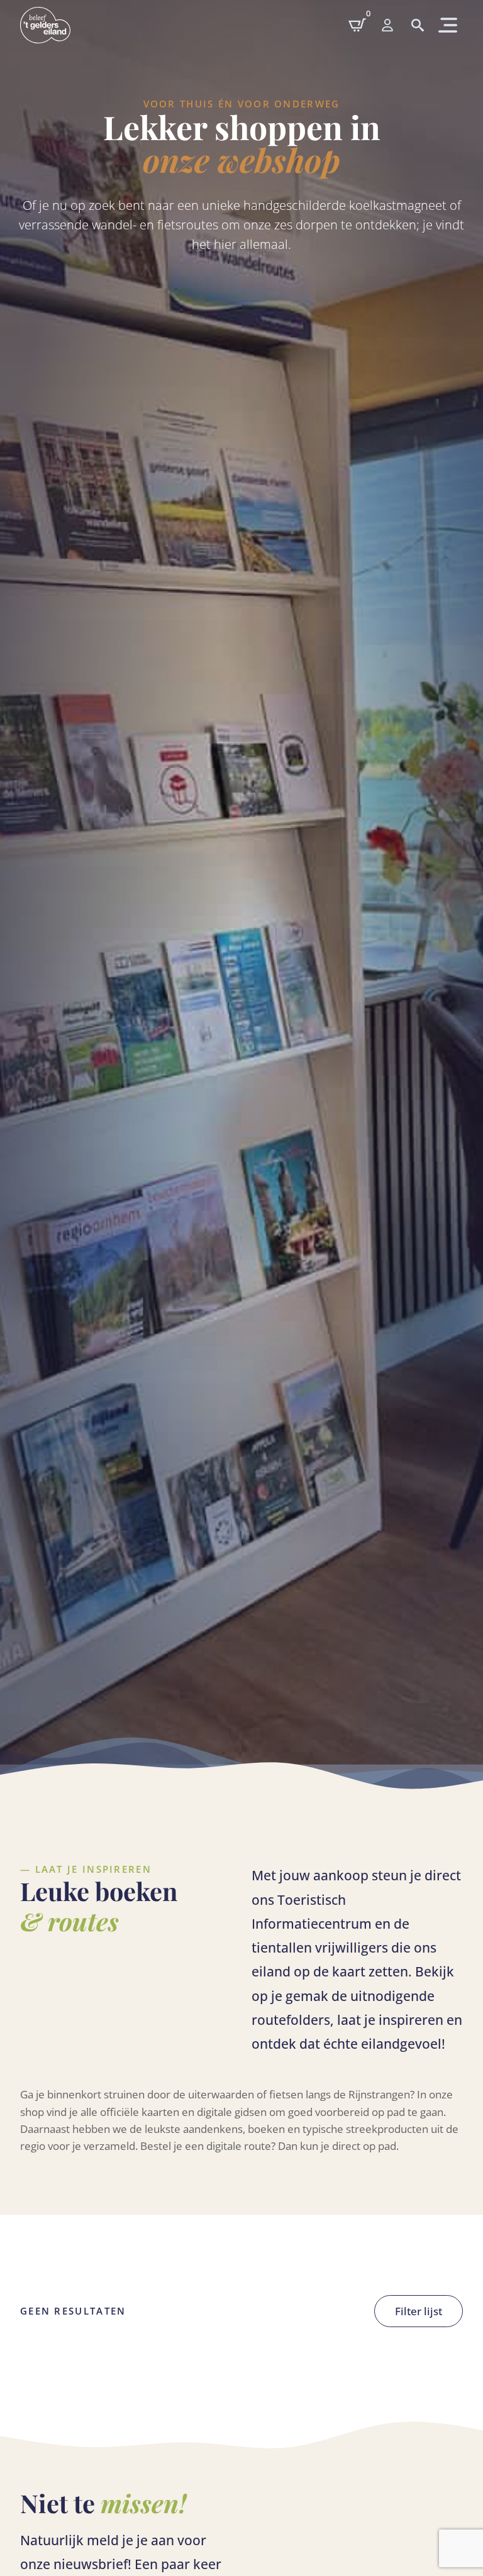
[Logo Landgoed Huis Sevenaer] (45, 25)
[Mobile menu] (387, 25)
